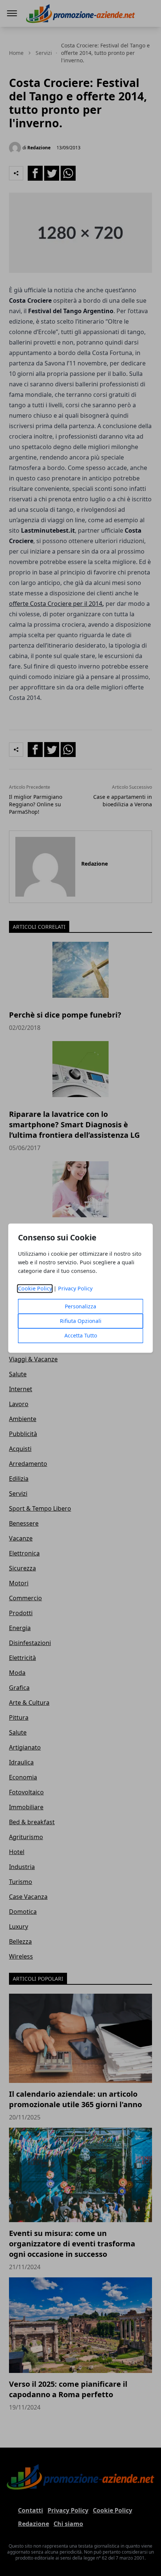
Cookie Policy (35, 1288)
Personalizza (80, 1306)
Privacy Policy (75, 1288)
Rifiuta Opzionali (81, 1321)
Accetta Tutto (81, 1335)
